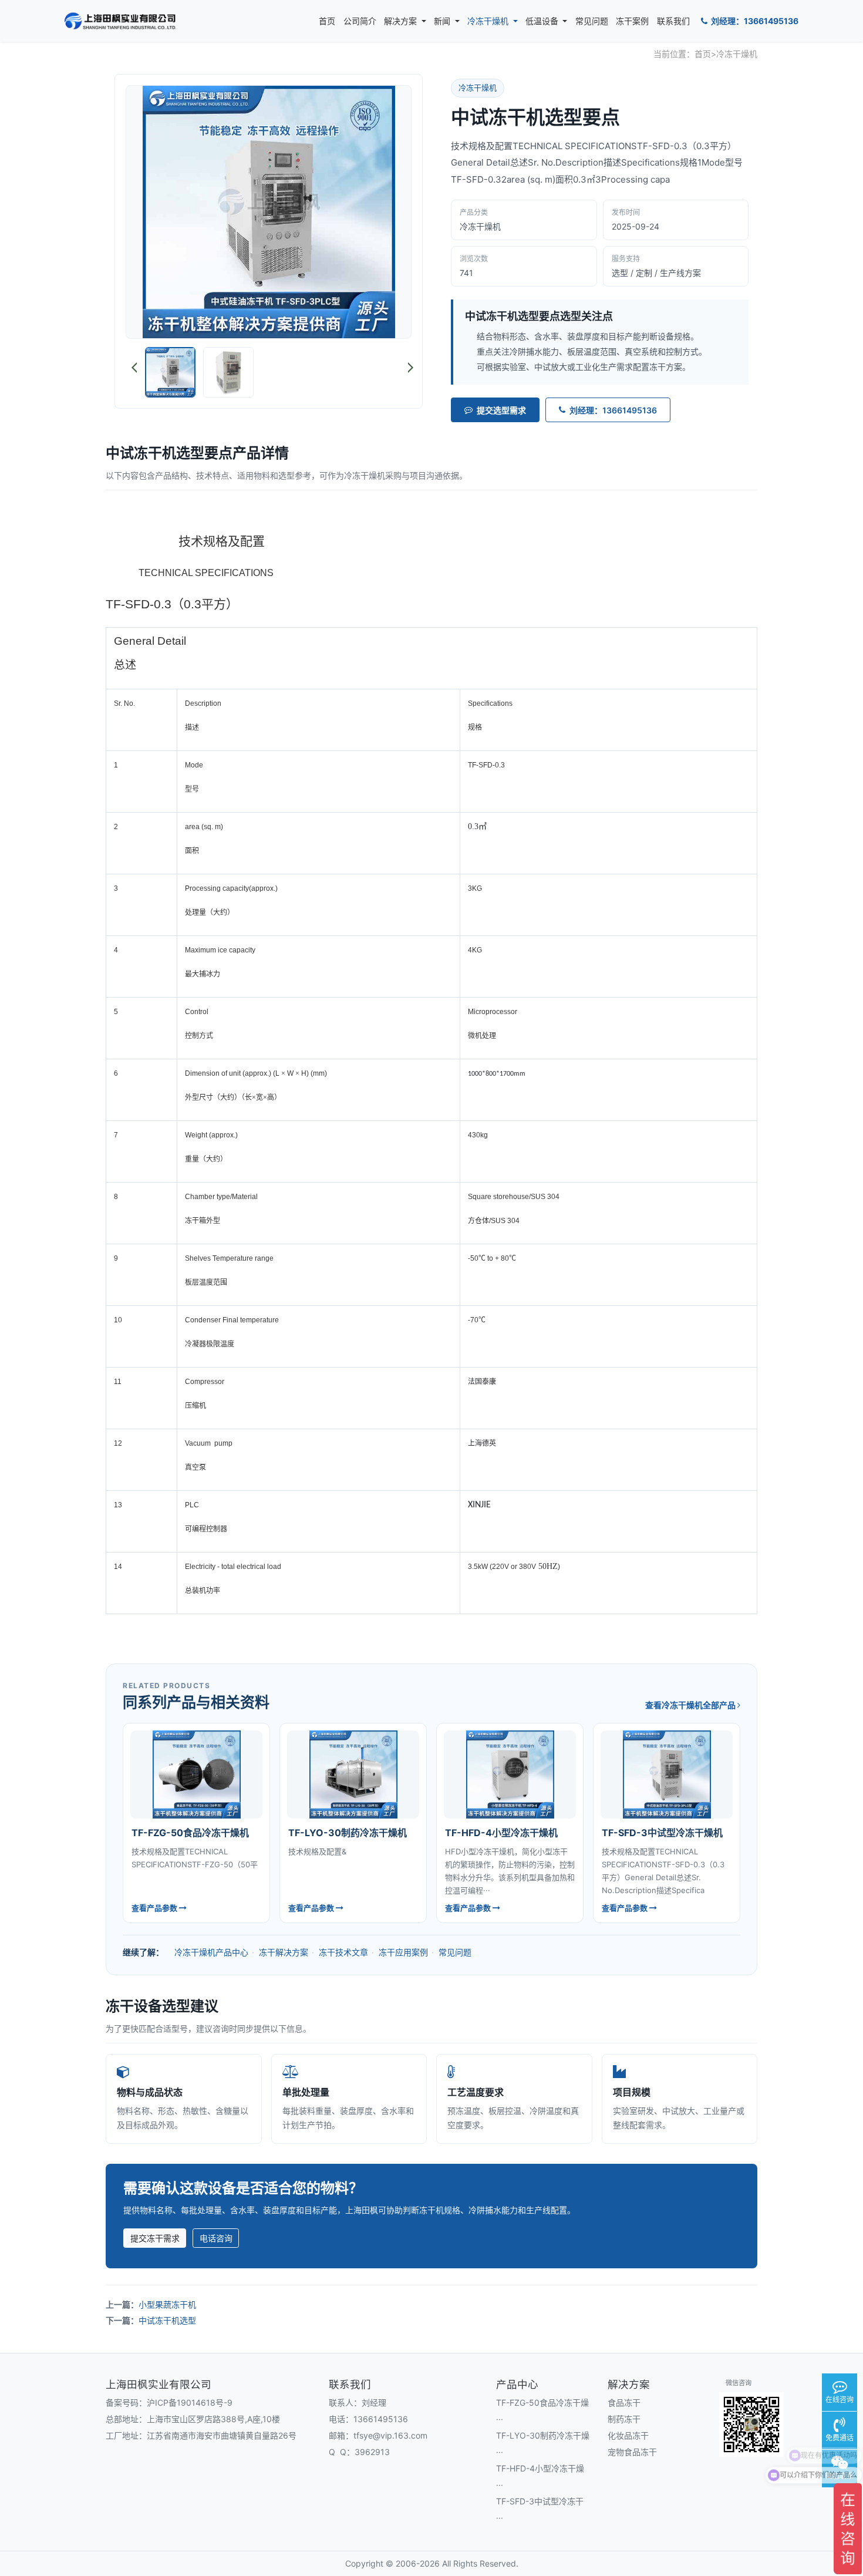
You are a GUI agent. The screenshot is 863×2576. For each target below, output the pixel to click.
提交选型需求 (501, 410)
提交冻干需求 (155, 2238)
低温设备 (543, 21)
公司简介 (360, 21)
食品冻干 (624, 2402)
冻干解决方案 (284, 1952)
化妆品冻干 (628, 2435)
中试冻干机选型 (167, 2320)
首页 (327, 21)
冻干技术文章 (343, 1952)
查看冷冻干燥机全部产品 (691, 1705)
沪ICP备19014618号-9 (190, 2402)
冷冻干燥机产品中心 (211, 1952)
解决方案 (402, 21)
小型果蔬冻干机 (167, 2304)
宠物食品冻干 (632, 2452)
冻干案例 (632, 21)
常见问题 (592, 21)
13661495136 (381, 2419)
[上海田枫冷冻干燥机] (120, 21)
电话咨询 (216, 2238)
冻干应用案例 (403, 1952)
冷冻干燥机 (489, 21)
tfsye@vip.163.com (390, 2435)
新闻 (443, 21)
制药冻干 (624, 2419)
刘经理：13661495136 (754, 21)
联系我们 (673, 21)
